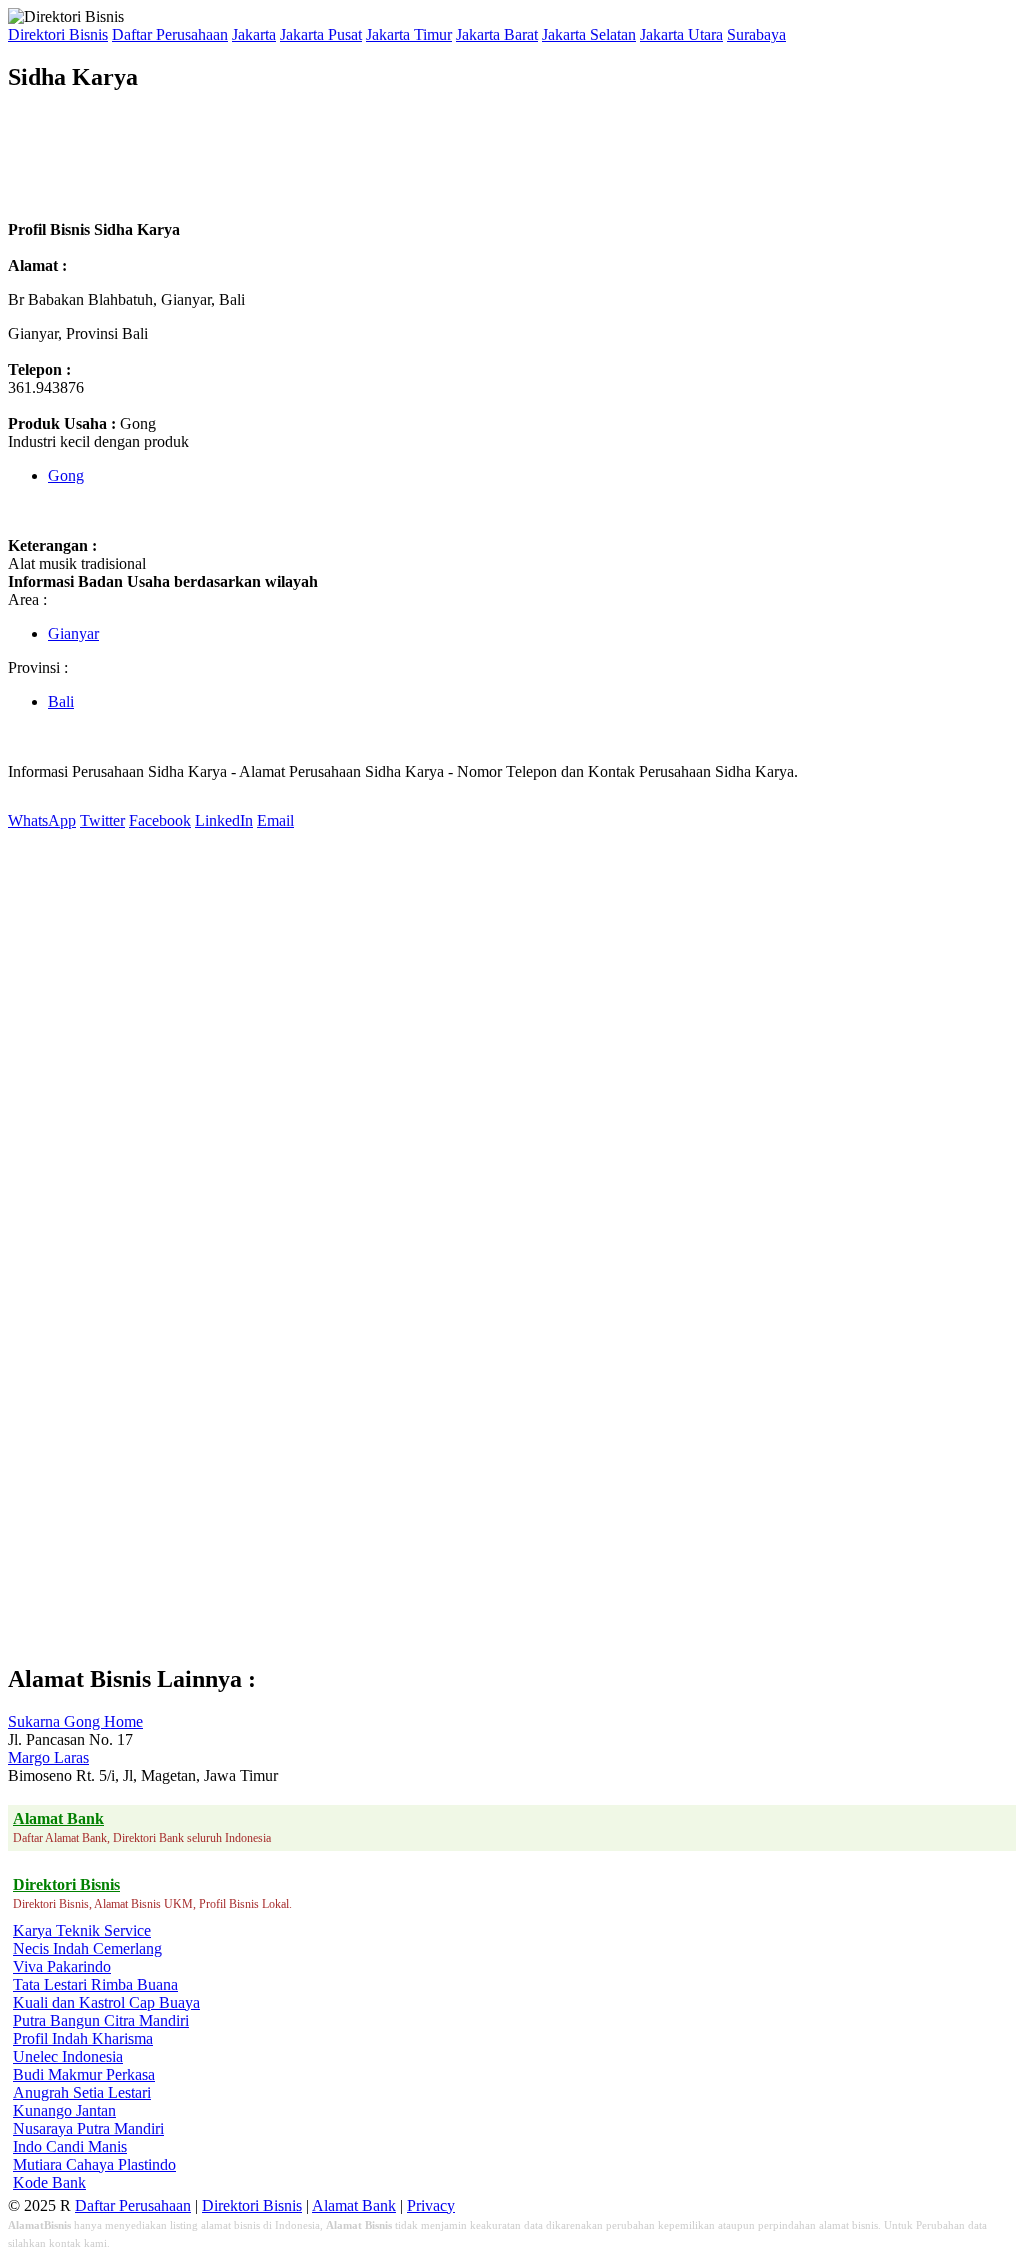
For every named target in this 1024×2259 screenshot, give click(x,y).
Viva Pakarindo (62, 1966)
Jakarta (254, 34)
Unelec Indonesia (68, 2056)
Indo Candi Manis (70, 2146)
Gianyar (73, 633)
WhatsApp (42, 820)
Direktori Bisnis (58, 34)
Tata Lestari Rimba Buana (95, 1984)
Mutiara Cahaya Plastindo (94, 2164)
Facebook (160, 820)
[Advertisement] (372, 156)
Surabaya (756, 34)
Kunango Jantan (64, 2110)
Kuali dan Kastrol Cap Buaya (106, 2002)
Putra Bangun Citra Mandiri (101, 2020)
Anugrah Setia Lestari (82, 2092)
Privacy (431, 2205)
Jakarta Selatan (589, 34)
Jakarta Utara (681, 34)
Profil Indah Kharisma (83, 2038)
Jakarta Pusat (321, 34)
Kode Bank (49, 2182)
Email (275, 820)
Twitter (102, 820)
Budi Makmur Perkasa (84, 2074)
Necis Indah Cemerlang (87, 1948)
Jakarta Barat (497, 34)
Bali (61, 701)
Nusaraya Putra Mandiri (88, 2128)
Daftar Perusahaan (170, 34)
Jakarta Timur (409, 34)
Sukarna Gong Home (75, 1721)
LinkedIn (224, 820)
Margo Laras (48, 1757)
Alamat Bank (354, 2205)
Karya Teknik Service (82, 1930)
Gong (66, 475)
